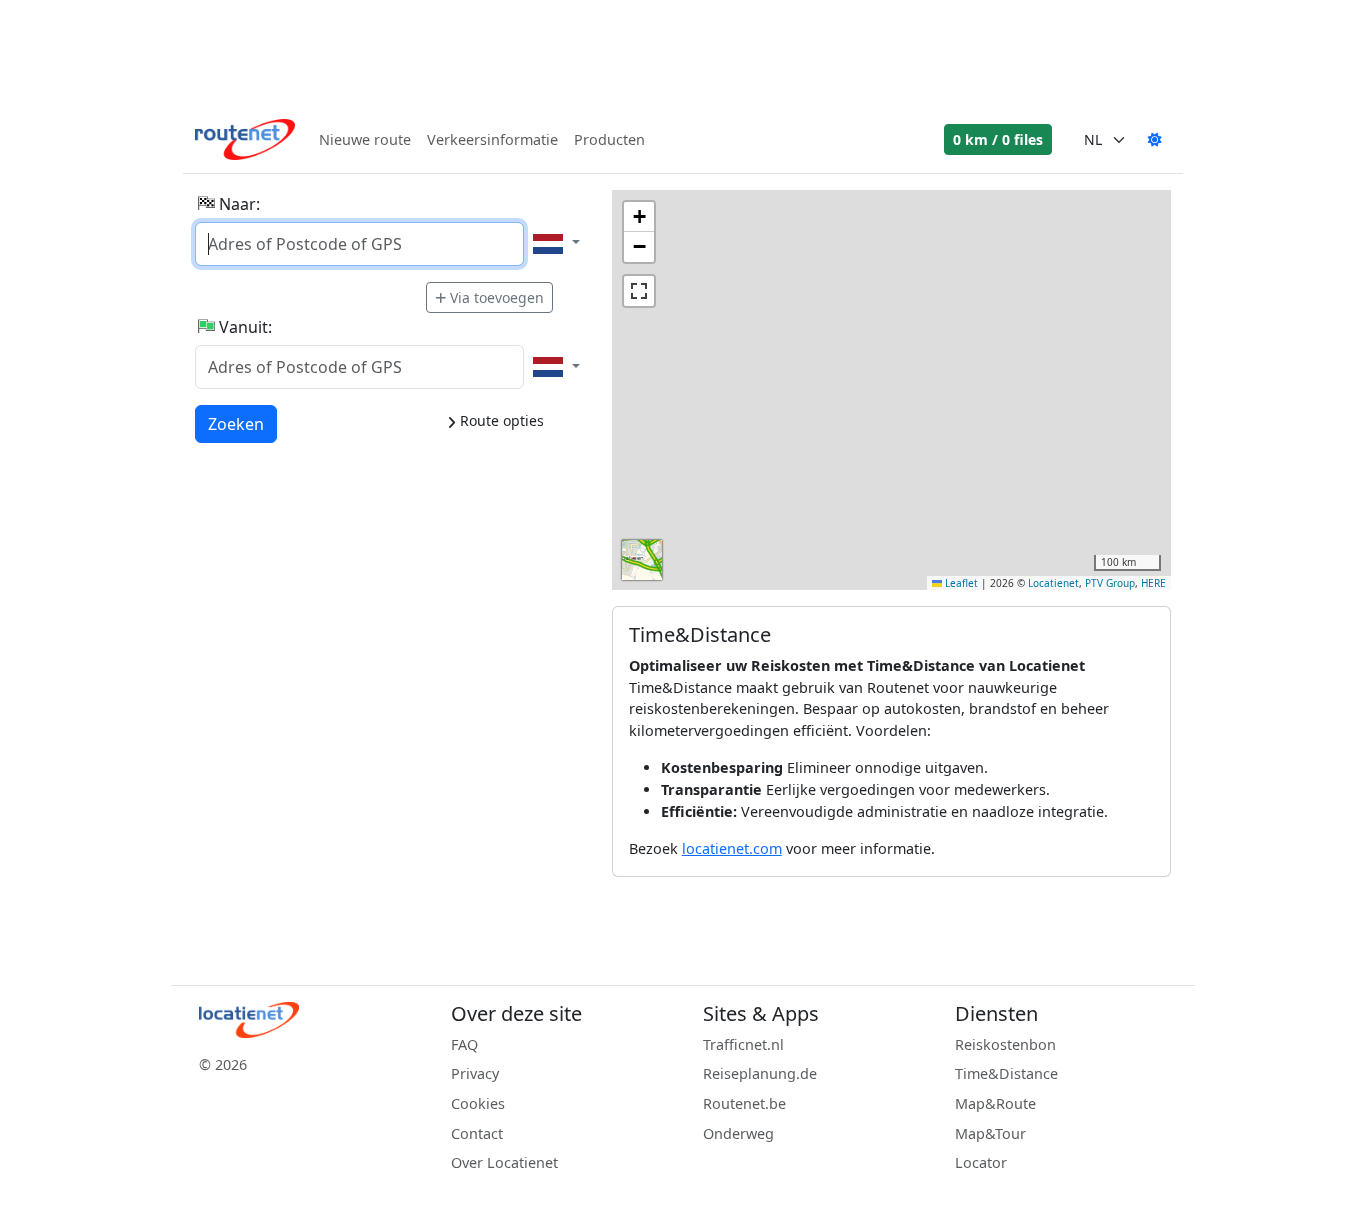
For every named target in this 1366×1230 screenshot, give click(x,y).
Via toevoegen (497, 297)
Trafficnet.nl (743, 1044)
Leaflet (960, 583)
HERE (1153, 583)
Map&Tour (990, 1133)
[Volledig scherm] (639, 291)
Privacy (475, 1073)
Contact (477, 1133)
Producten (609, 139)
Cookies (478, 1103)
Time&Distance (1006, 1073)
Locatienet (1053, 583)
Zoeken (236, 423)
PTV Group (1110, 583)
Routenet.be (744, 1103)
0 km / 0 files (998, 139)
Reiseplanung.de (760, 1073)
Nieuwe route (365, 139)
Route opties (500, 420)
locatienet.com (732, 848)
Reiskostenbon (1005, 1044)
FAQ (464, 1044)
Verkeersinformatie (492, 139)
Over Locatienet (504, 1162)
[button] (639, 217)
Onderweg (738, 1133)
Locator (981, 1162)
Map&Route (995, 1103)
